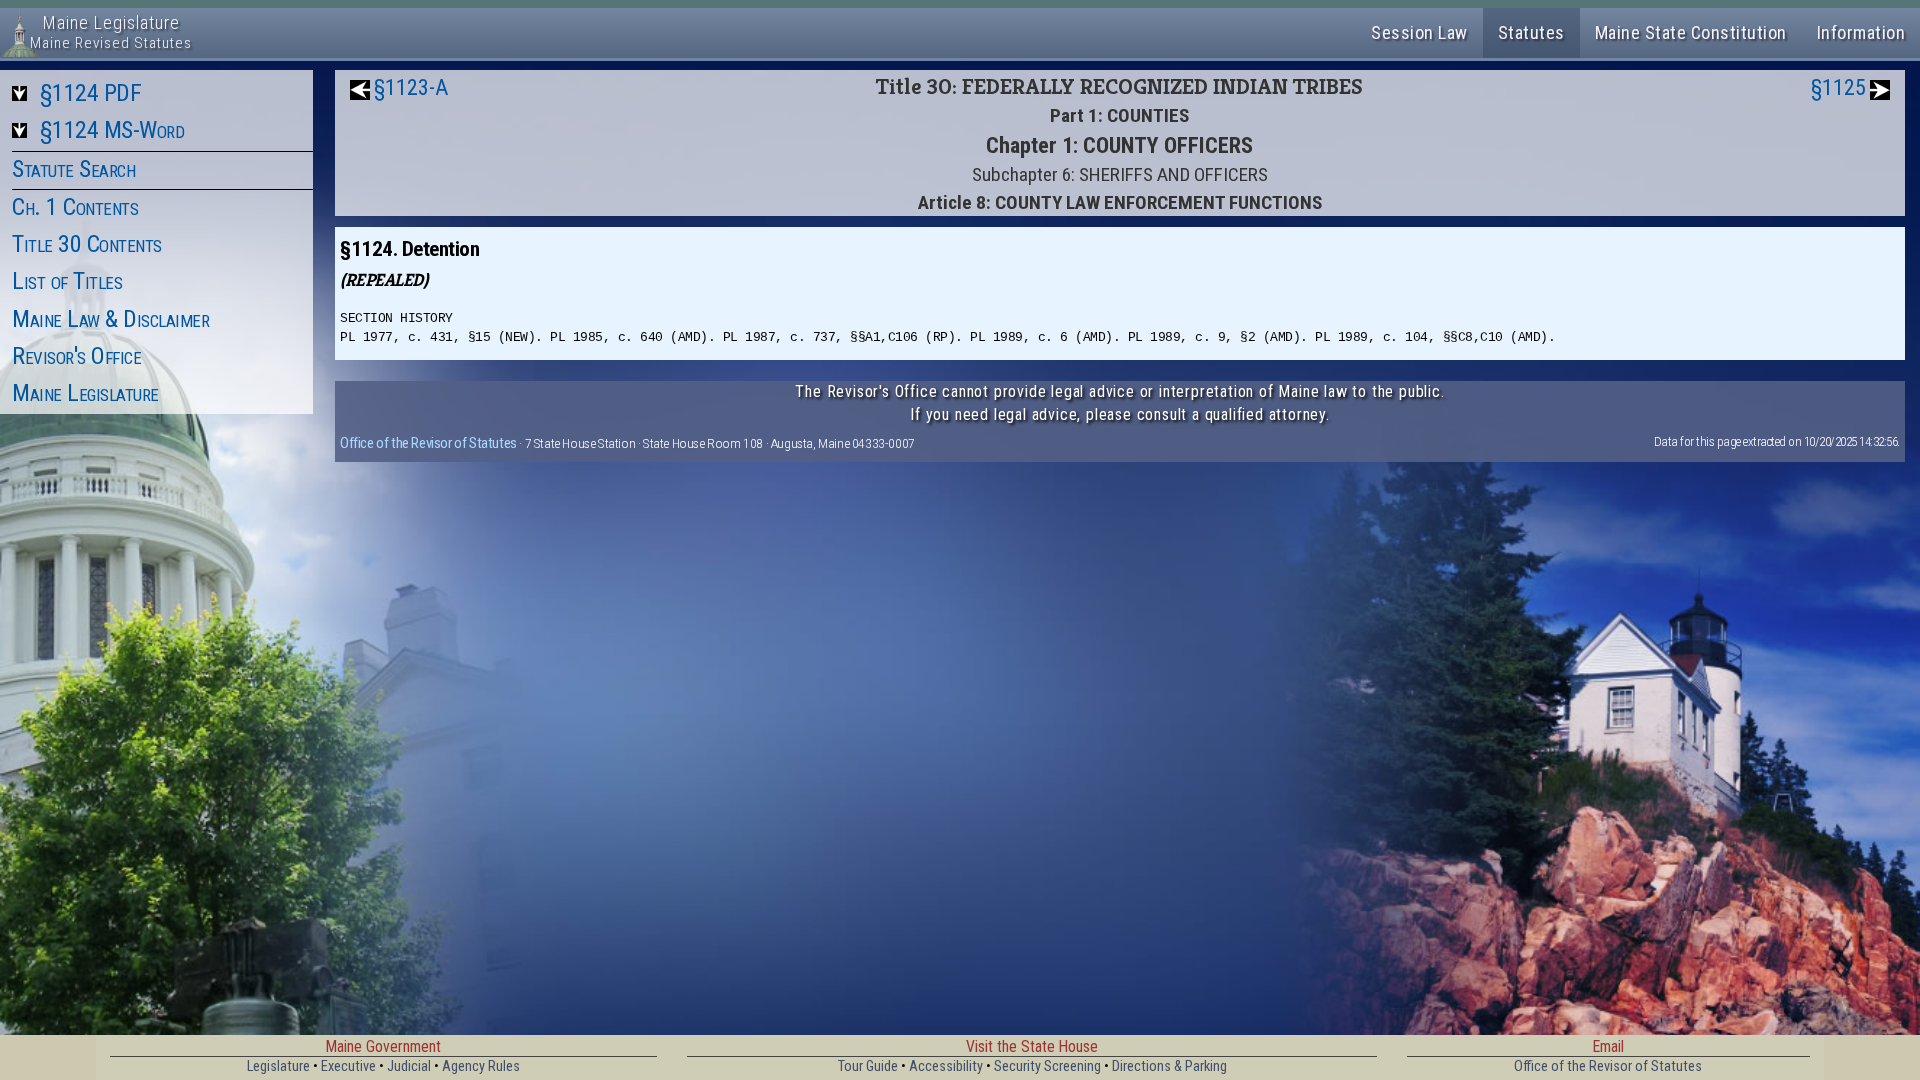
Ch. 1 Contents (75, 207)
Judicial (409, 1066)
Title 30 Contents (87, 244)
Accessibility (946, 1066)
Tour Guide (868, 1066)
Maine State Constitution (1691, 32)
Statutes (1531, 32)
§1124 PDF (91, 93)
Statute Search (73, 169)
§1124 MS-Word (112, 130)
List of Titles (67, 281)
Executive (348, 1066)
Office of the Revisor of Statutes (428, 443)
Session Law (1419, 32)
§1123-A (411, 87)
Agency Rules (481, 1066)
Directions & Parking (1169, 1066)
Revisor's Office (76, 356)
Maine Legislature (85, 393)
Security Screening (1047, 1066)
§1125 (1838, 87)
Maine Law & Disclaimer (110, 319)
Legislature (278, 1066)
